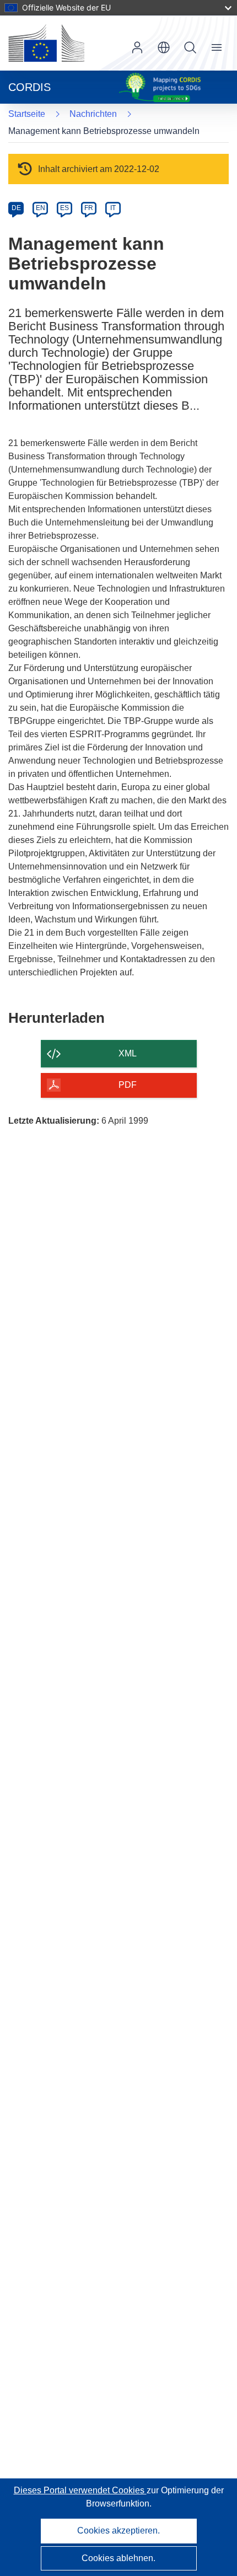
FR (89, 208)
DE (16, 208)
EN (41, 208)
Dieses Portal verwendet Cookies (80, 2490)
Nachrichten (93, 114)
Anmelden (137, 47)
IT (113, 208)
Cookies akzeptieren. (118, 2531)
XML (128, 1053)
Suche (190, 47)
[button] (164, 47)
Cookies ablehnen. (118, 2558)
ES (64, 208)
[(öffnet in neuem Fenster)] (46, 43)
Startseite (27, 114)
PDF (128, 1085)
